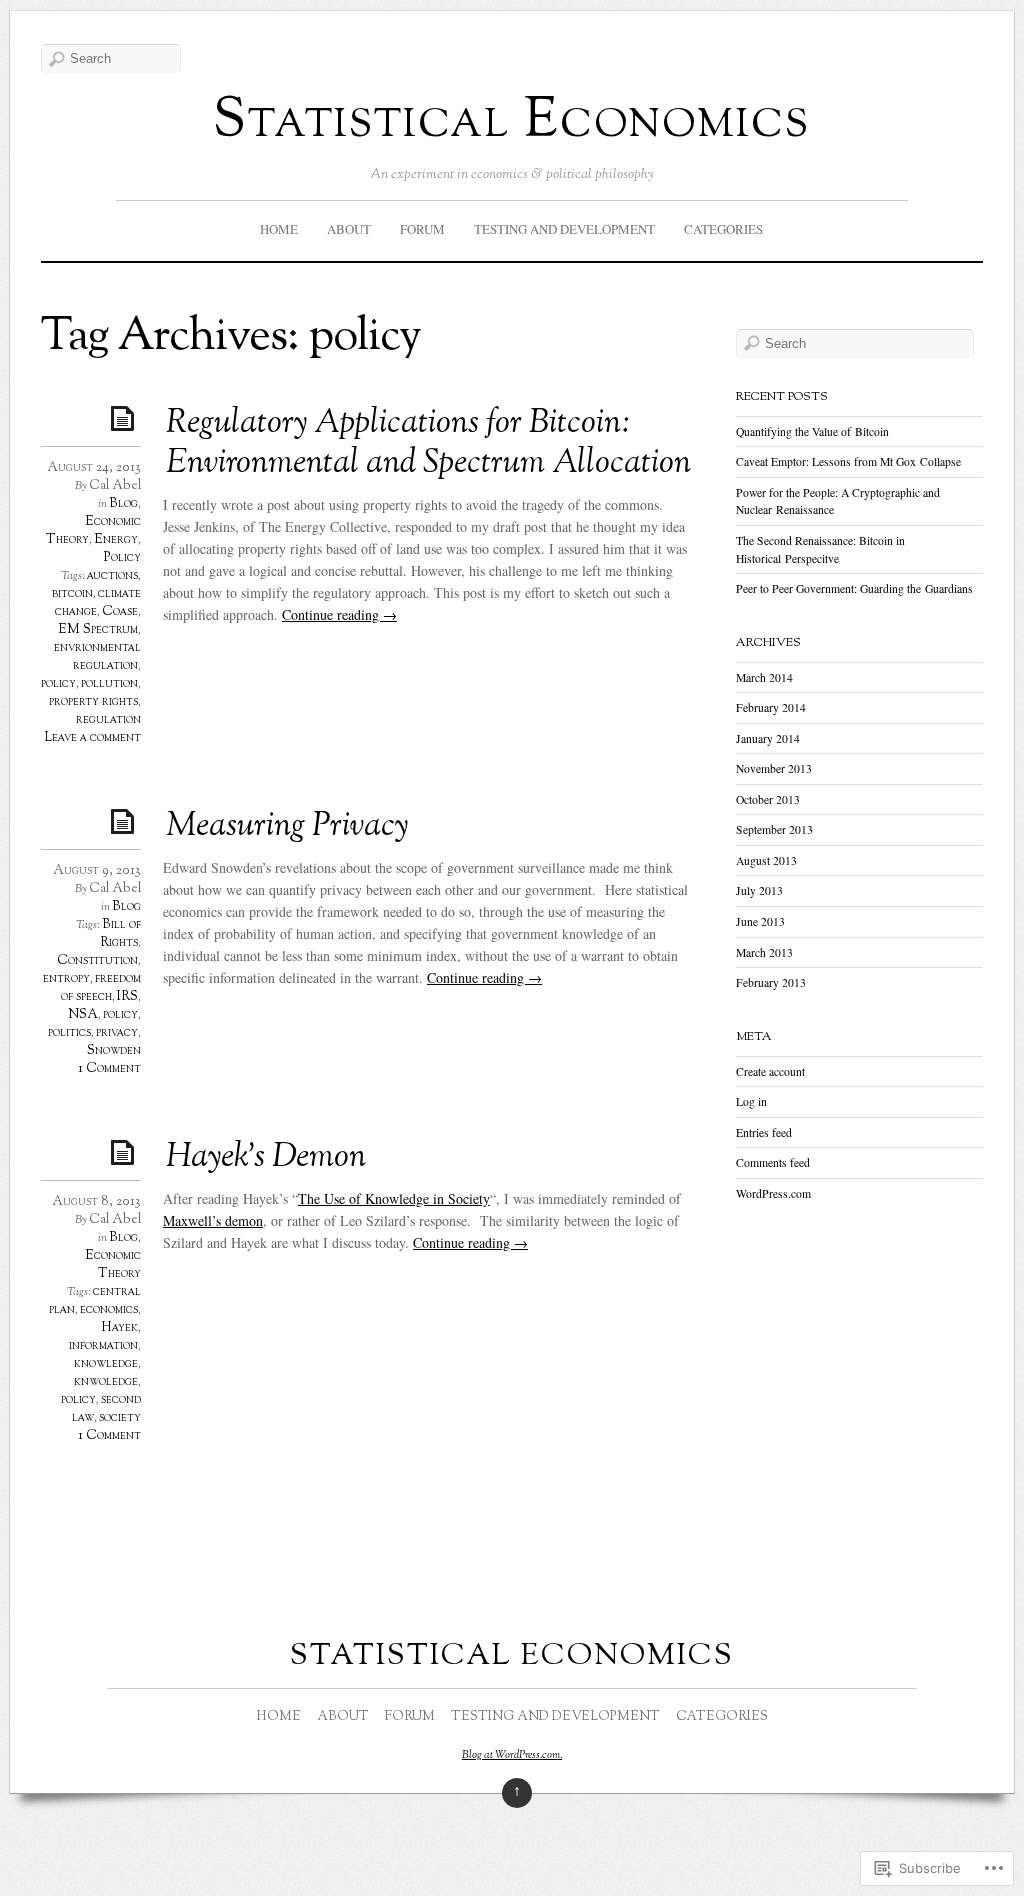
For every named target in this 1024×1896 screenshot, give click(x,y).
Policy (122, 558)
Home (279, 229)
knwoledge (106, 1382)
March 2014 (764, 677)
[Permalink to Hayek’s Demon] (126, 1151)
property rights (93, 702)
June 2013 (760, 921)
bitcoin (72, 594)
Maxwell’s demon (213, 1220)
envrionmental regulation (97, 657)
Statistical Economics (511, 122)
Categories (723, 229)
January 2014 (768, 738)
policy (58, 684)
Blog (123, 504)
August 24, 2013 (94, 468)
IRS (127, 997)
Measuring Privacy (287, 827)
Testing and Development (564, 229)
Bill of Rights (120, 934)
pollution (109, 684)
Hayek (119, 1328)
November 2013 (774, 768)
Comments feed (773, 1162)
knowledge (106, 1364)
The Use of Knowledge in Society (394, 1198)
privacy (117, 1033)
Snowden (114, 1051)
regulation (108, 720)
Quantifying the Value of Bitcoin (812, 431)
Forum (422, 229)
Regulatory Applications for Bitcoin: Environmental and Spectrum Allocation (428, 444)
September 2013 (774, 829)
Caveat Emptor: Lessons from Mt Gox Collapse (848, 461)
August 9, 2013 (97, 871)
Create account (770, 1071)
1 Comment (109, 1069)
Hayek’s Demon (266, 1158)
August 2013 (766, 860)
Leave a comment (92, 738)
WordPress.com (773, 1193)
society (120, 1418)
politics (69, 1033)
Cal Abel (115, 486)
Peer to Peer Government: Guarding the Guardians (854, 588)
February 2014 (771, 707)
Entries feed (764, 1132)
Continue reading (339, 614)
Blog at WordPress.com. (512, 1755)
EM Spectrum (98, 630)
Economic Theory (113, 1265)
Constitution (97, 961)
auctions (112, 576)
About (349, 229)
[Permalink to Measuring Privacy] (126, 820)
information (103, 1346)
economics (109, 1310)
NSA (83, 1015)
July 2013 (759, 890)
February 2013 (771, 982)
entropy (66, 979)
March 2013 (764, 952)
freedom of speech (101, 988)
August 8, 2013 (96, 1202)
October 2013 (768, 799)
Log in (751, 1101)
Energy (116, 540)
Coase (120, 612)
